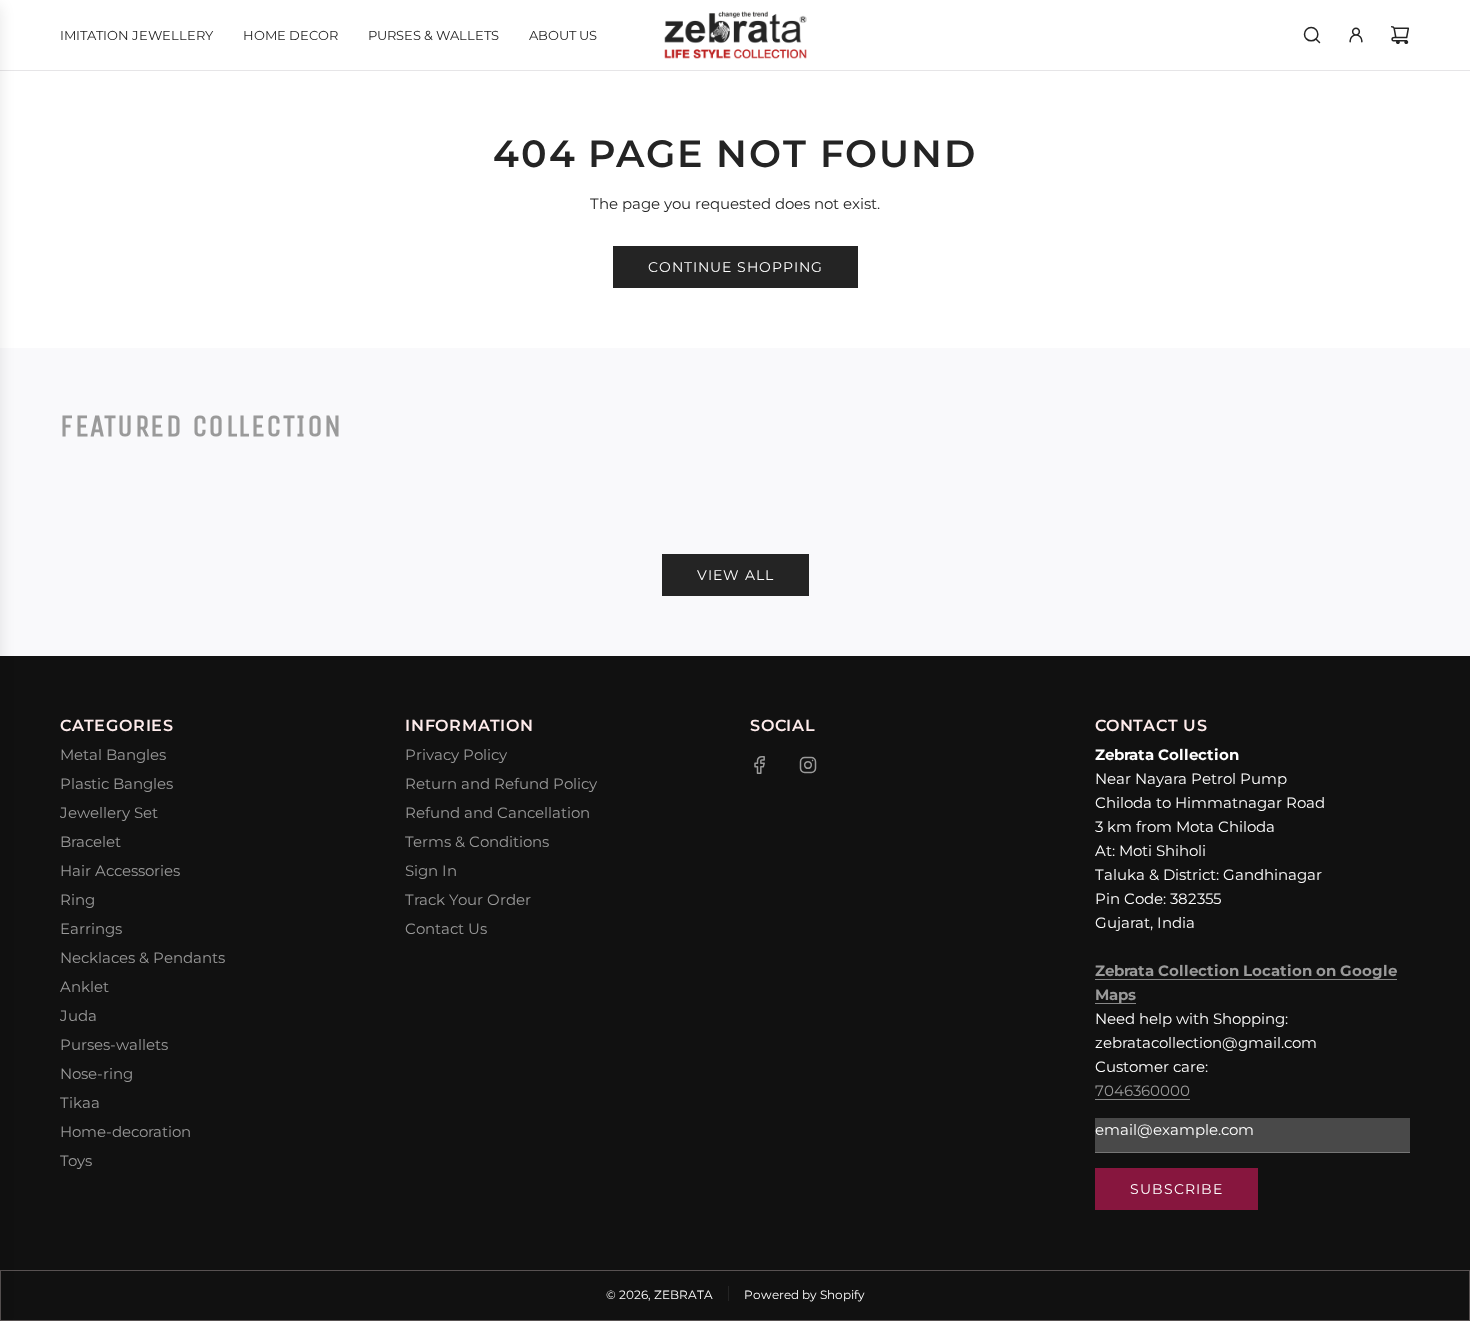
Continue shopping (735, 267)
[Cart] (1400, 35)
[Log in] (1356, 35)
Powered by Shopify (804, 1294)
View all (735, 575)
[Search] (1312, 35)
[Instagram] (808, 765)
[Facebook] (760, 765)
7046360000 (1142, 1090)
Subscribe (1176, 1189)
